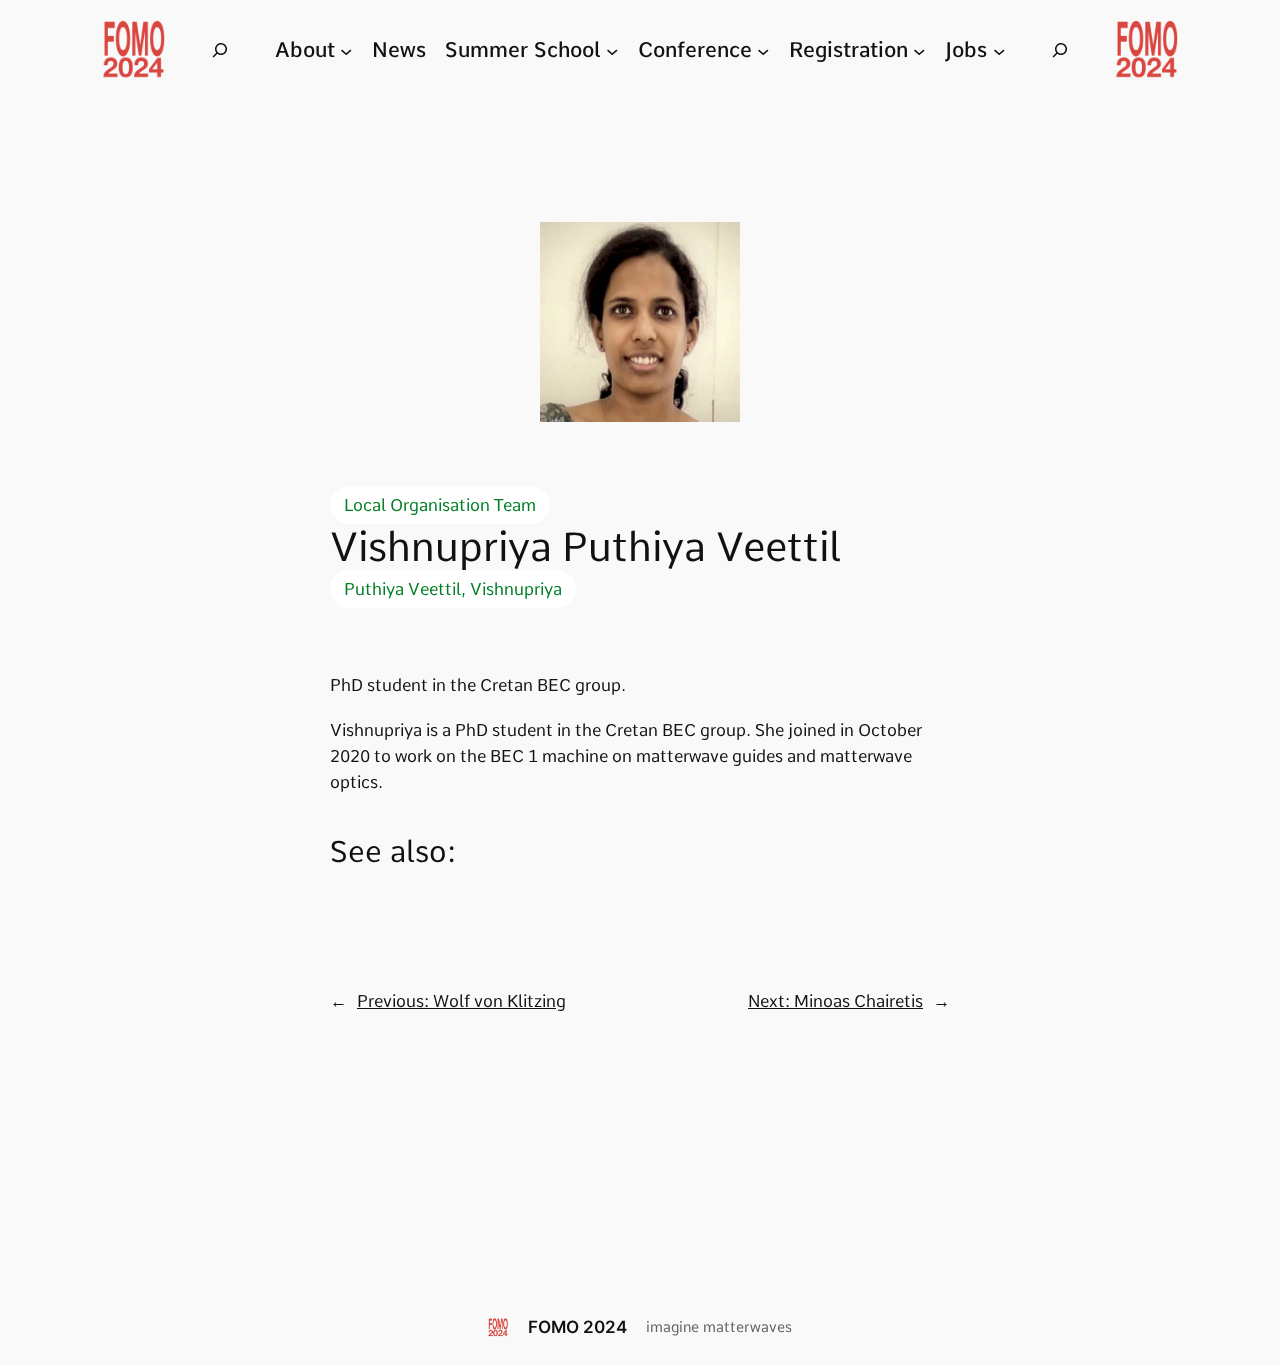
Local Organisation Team (440, 505)
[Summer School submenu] (612, 50)
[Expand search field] (220, 50)
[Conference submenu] (763, 50)
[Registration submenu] (919, 50)
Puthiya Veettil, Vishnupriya (453, 589)
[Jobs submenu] (999, 50)
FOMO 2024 (577, 1327)
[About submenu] (346, 50)
